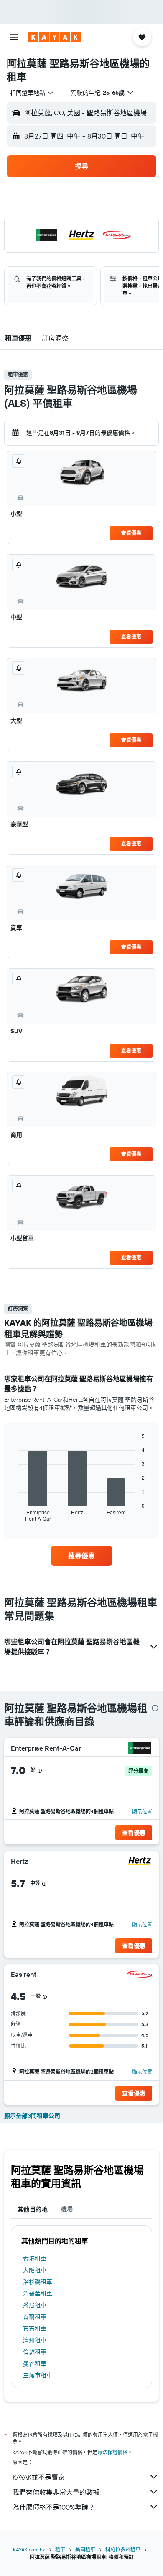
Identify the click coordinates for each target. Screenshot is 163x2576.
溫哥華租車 (38, 2293)
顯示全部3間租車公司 (32, 2116)
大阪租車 (35, 2270)
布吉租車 (35, 2329)
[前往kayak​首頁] (55, 37)
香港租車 (35, 2258)
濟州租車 (35, 2340)
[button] (14, 37)
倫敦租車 (35, 2352)
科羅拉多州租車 (123, 2550)
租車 (60, 2550)
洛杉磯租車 (38, 2282)
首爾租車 (35, 2317)
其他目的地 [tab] (33, 2209)
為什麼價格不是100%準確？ (54, 2507)
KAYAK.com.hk (29, 2550)
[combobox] (32, 93)
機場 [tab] (67, 2209)
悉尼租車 (35, 2305)
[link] (81, 1556)
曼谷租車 (35, 2364)
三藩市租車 (38, 2375)
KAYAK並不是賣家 (39, 2477)
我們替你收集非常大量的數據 (56, 2492)
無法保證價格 (112, 2452)
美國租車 (85, 2550)
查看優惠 (131, 533)
